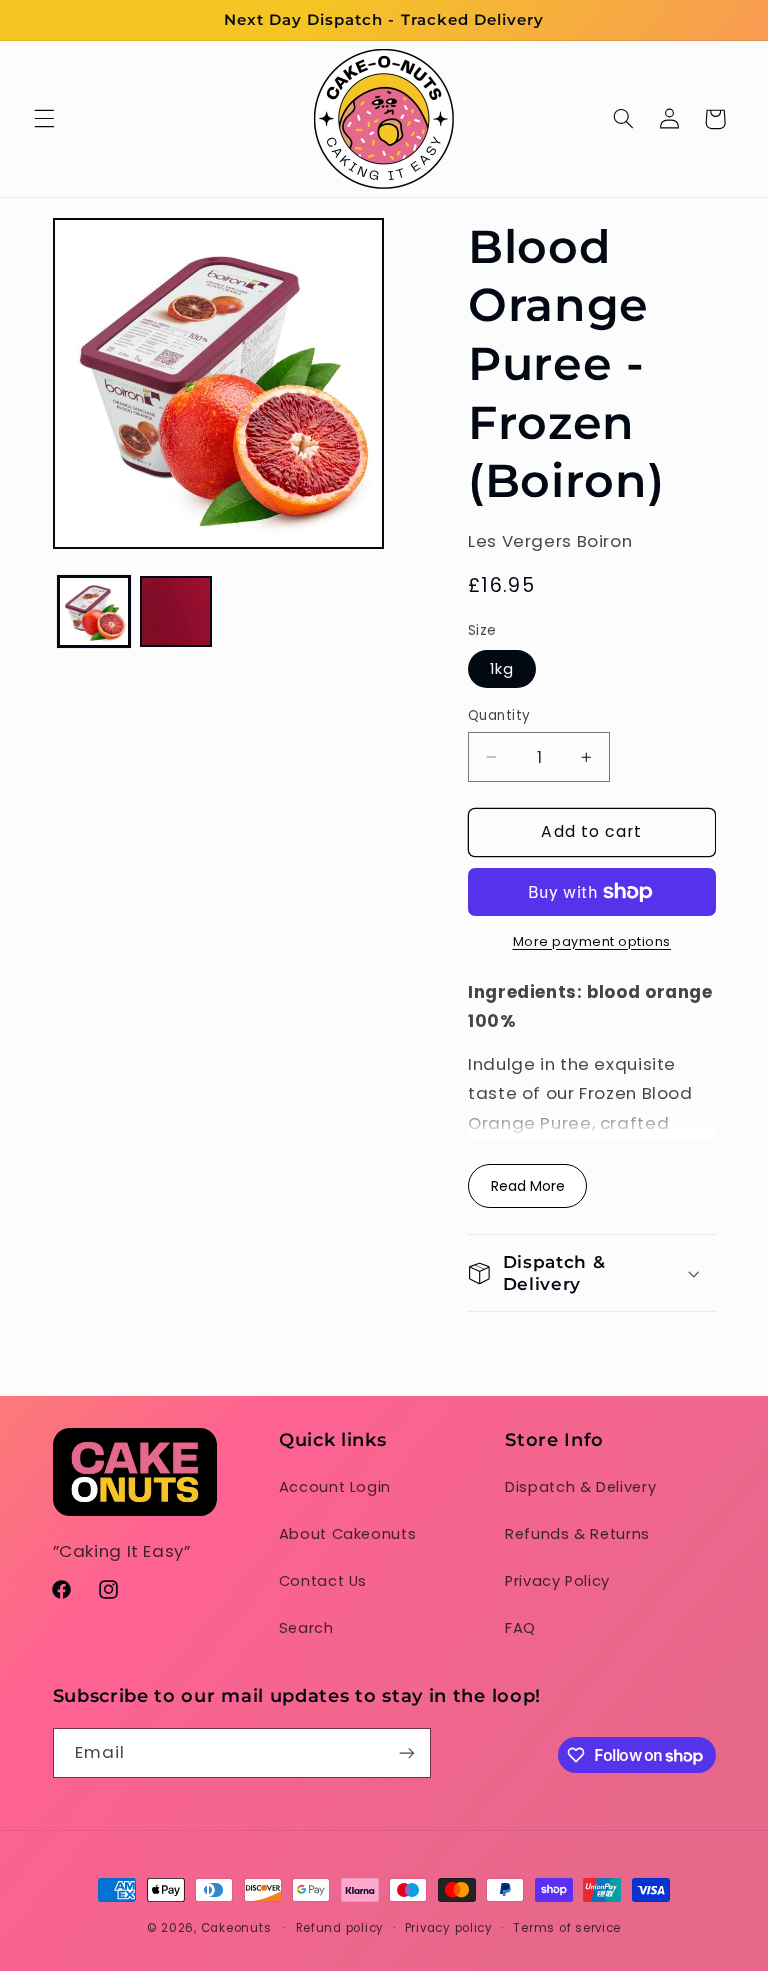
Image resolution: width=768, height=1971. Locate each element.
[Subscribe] (406, 1752)
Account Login (335, 1487)
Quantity (499, 715)
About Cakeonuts (347, 1534)
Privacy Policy (557, 1581)
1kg (502, 669)
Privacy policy (449, 1928)
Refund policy (340, 1928)
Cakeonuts (236, 1928)
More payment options (592, 941)
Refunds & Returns (577, 1534)
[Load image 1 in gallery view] (94, 612)
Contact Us (323, 1581)
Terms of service (567, 1928)
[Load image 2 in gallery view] (176, 612)
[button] (44, 119)
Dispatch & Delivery (580, 1487)
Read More (528, 1186)
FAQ (520, 1628)
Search (306, 1628)
